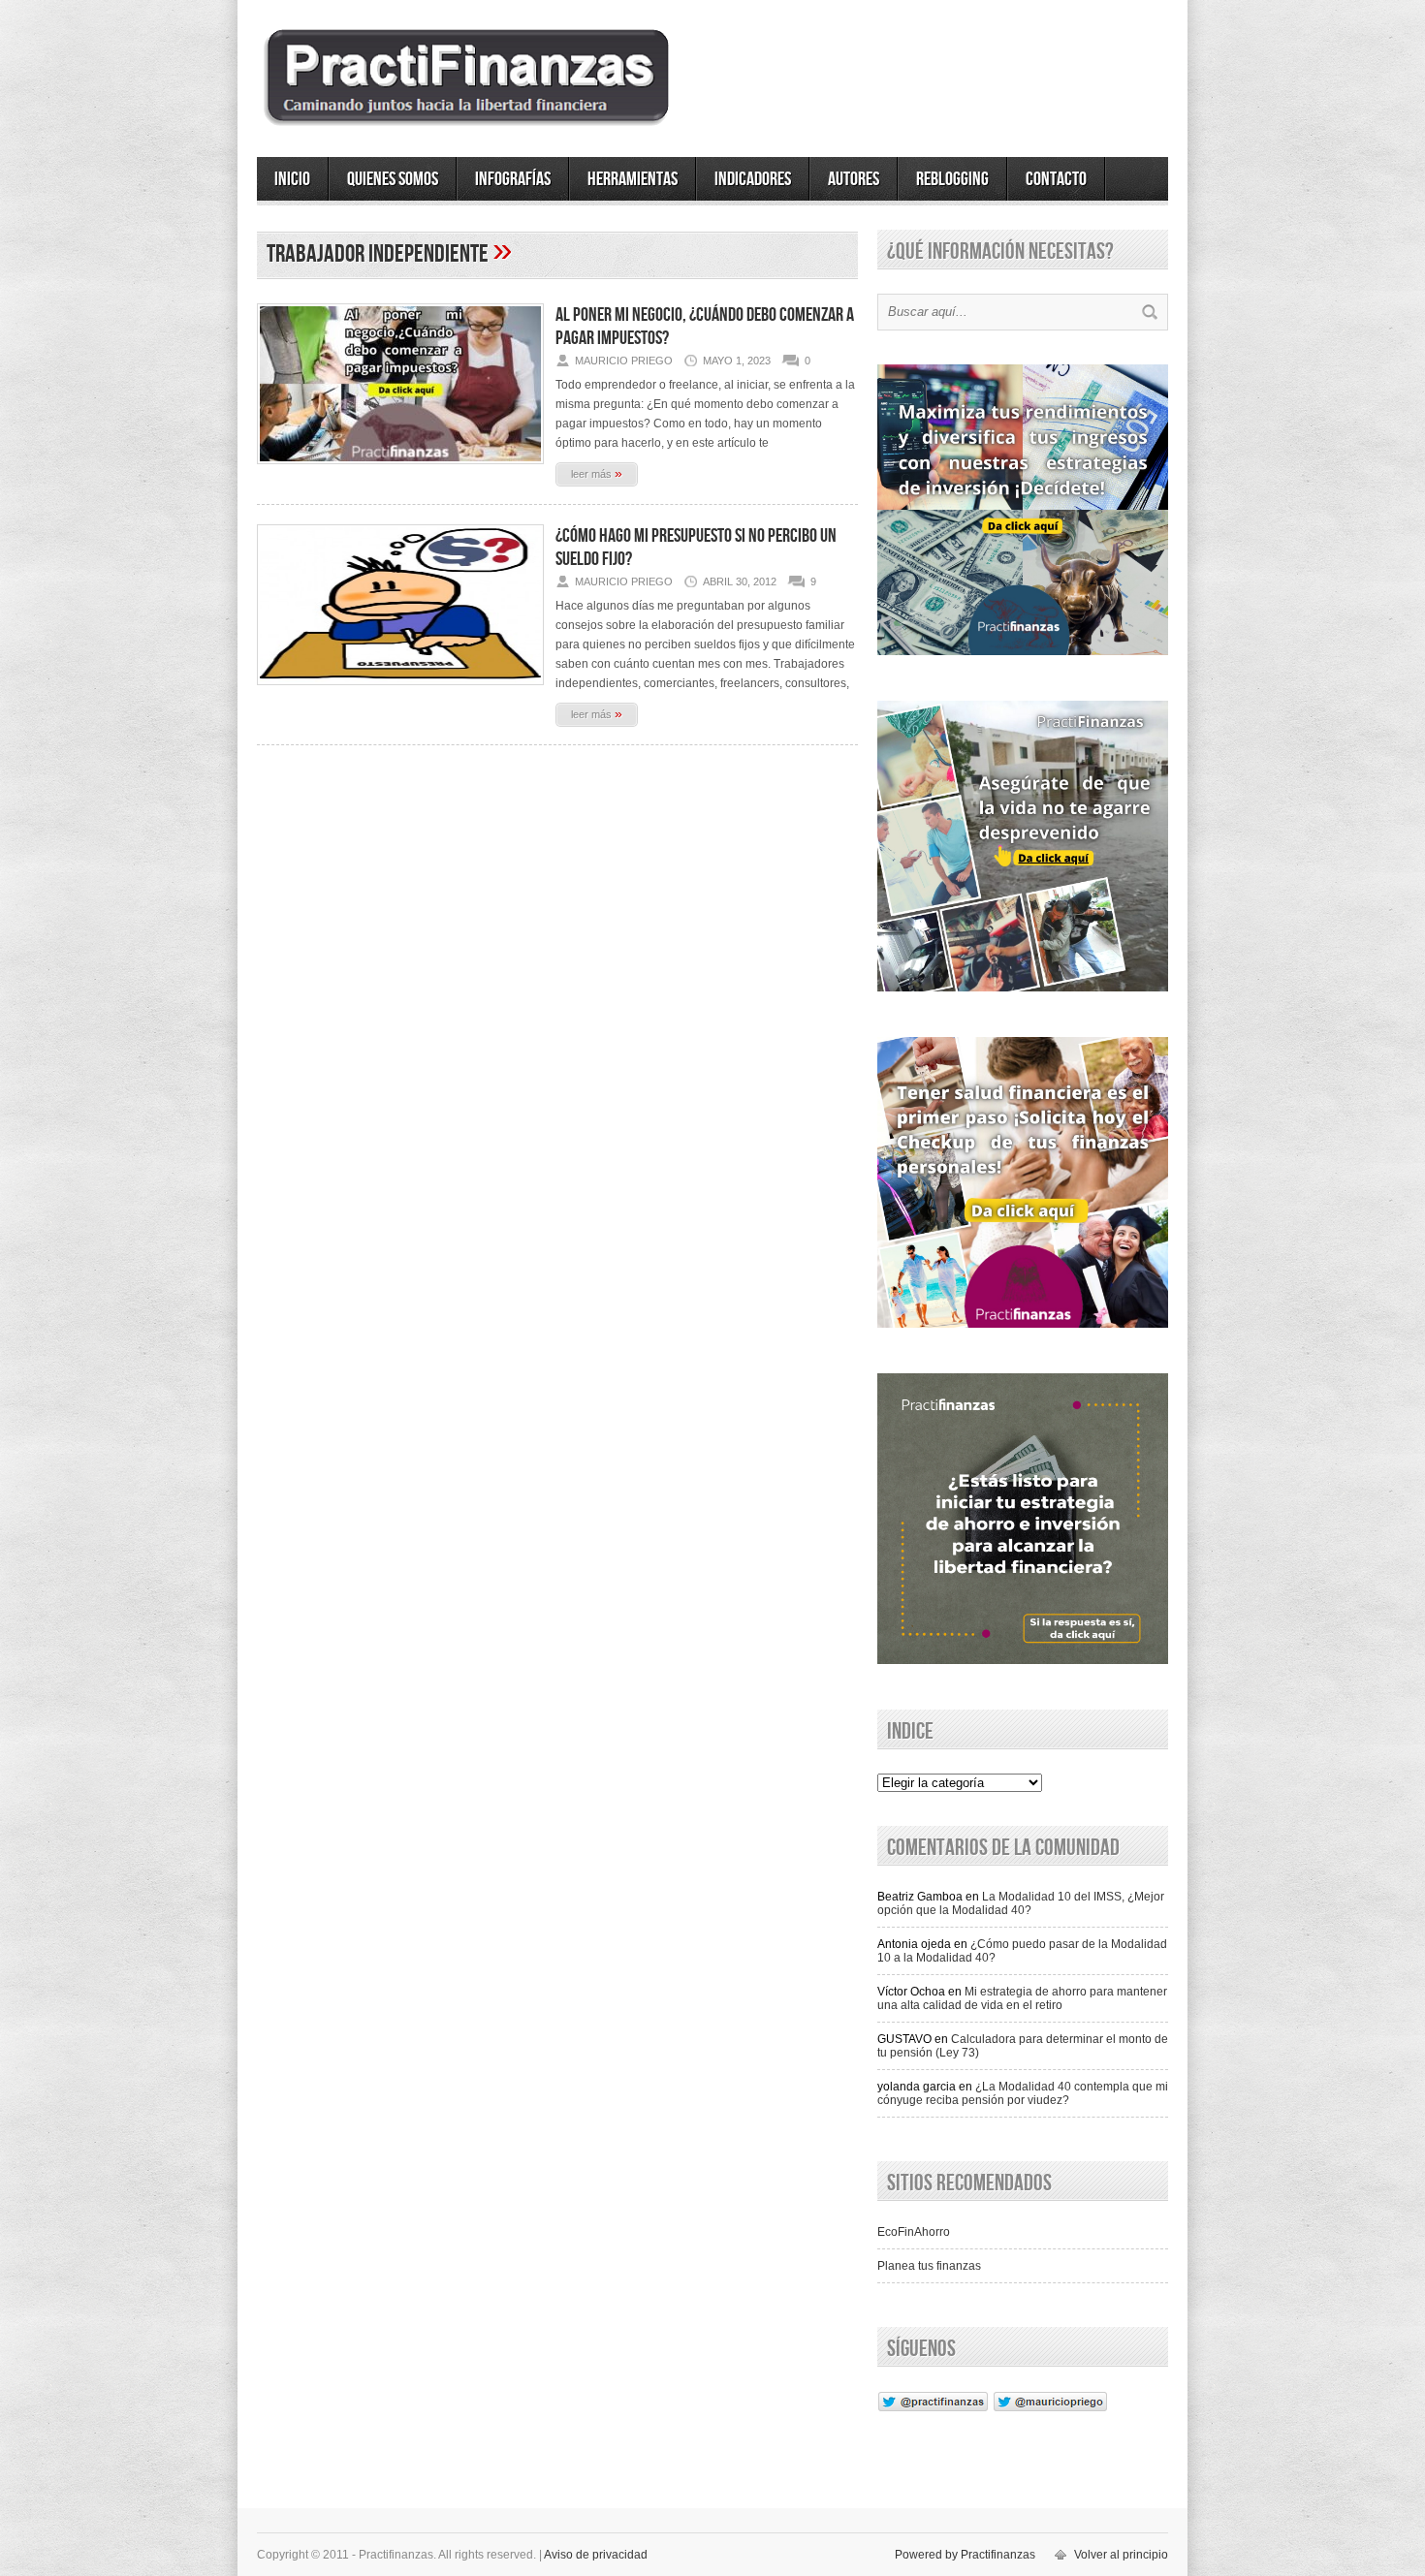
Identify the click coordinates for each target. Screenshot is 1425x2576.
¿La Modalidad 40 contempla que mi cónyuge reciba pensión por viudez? (1023, 2093)
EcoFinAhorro (914, 2232)
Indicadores (753, 179)
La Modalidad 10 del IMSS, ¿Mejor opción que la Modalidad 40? (1021, 1903)
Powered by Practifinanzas (965, 2555)
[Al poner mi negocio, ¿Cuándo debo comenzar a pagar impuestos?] (400, 470)
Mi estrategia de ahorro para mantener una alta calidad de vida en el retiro (1022, 1998)
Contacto (1056, 179)
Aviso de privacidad (596, 2555)
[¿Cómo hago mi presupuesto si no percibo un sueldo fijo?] (400, 691)
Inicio (292, 179)
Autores (854, 179)
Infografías (513, 179)
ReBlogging (952, 179)
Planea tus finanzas (929, 2266)
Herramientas (633, 179)
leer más (597, 473)
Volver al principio (1121, 2555)
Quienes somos (393, 179)
